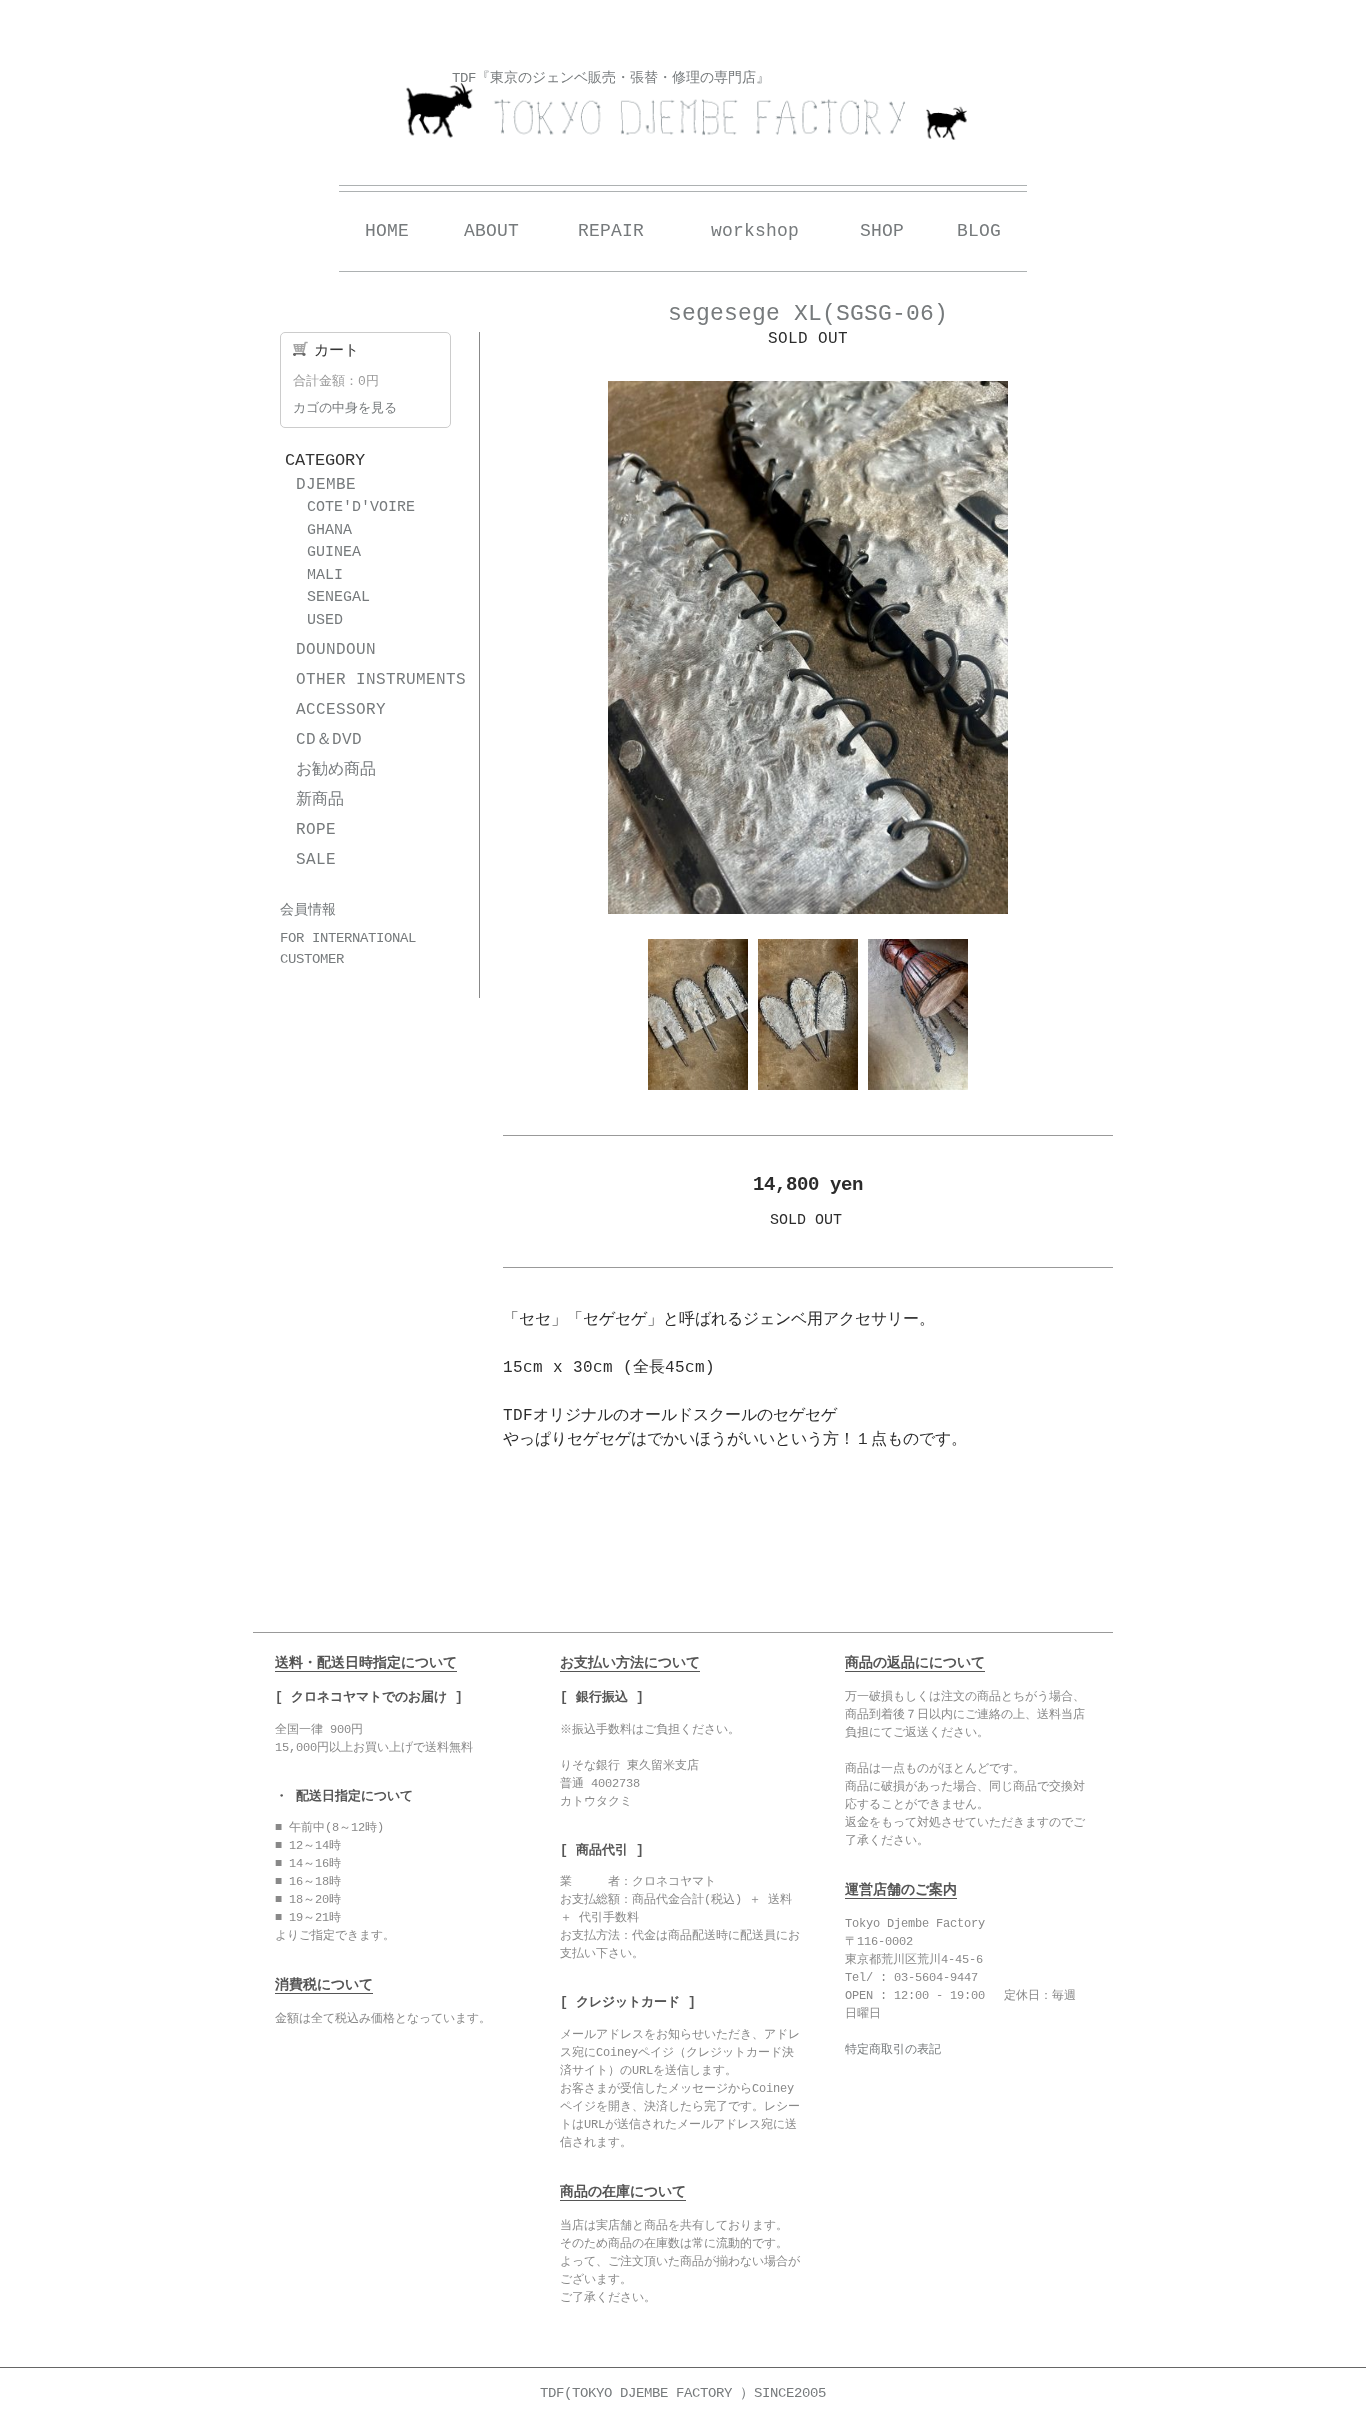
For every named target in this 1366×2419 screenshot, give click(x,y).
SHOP (882, 231)
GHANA (329, 530)
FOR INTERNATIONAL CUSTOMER (348, 948)
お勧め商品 (336, 770)
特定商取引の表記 (893, 2050)
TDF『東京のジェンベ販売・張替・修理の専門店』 (611, 78)
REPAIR (611, 231)
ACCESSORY (341, 710)
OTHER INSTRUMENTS (381, 680)
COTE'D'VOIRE (361, 507)
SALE (316, 860)
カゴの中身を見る (345, 408)
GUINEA (334, 552)
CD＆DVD (329, 740)
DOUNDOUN (336, 650)
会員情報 (308, 910)
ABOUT (491, 231)
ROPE (316, 830)
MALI (325, 575)
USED (325, 620)
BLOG (979, 231)
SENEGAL (338, 597)
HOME (387, 231)
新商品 (320, 800)
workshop (755, 231)
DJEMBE (326, 485)
